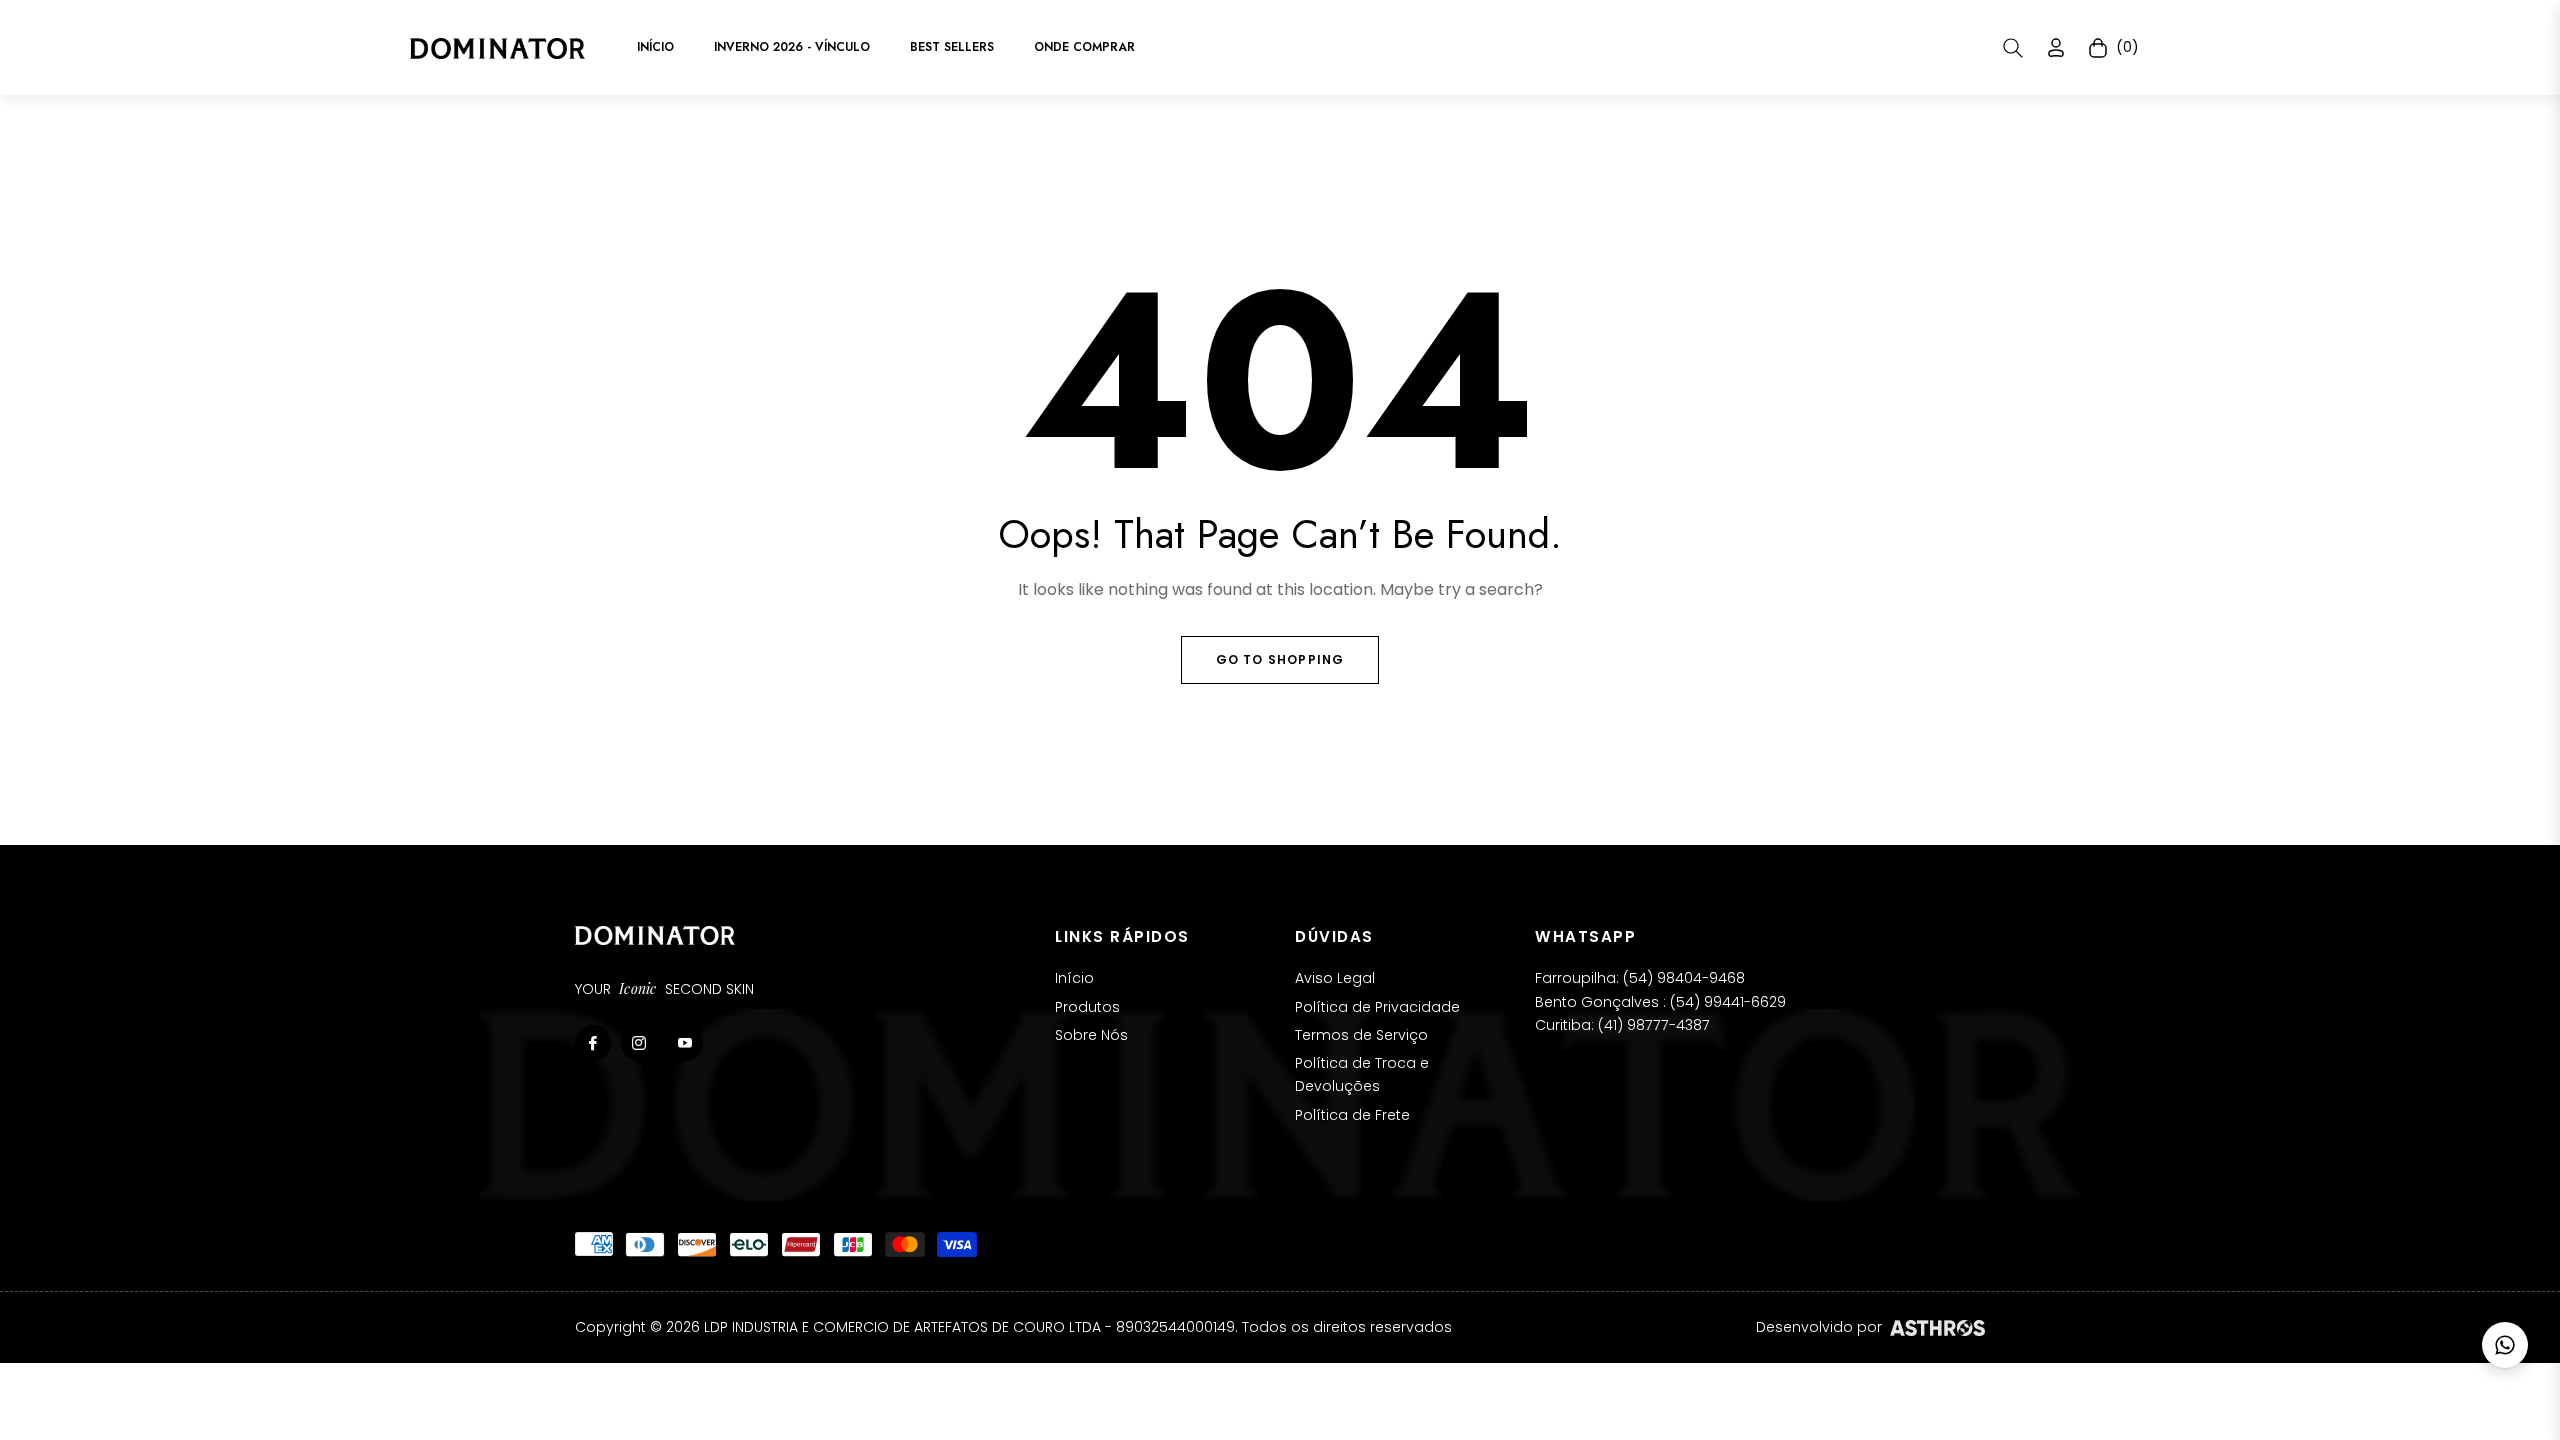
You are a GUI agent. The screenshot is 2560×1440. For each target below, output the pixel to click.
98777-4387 (1668, 1025)
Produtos (1087, 1007)
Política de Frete (1352, 1115)
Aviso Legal (1335, 978)
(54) (1640, 978)
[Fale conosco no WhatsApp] (2505, 1345)
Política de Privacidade (1377, 1007)
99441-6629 (1745, 1002)
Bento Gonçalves (1597, 1002)
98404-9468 (1701, 978)
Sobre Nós (1091, 1035)
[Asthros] (1937, 1328)
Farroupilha (1575, 978)
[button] (2013, 48)
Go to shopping (1280, 659)
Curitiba (1563, 1025)
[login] (2056, 47)
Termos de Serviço (1361, 1035)
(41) (1612, 1025)
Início (1074, 978)
